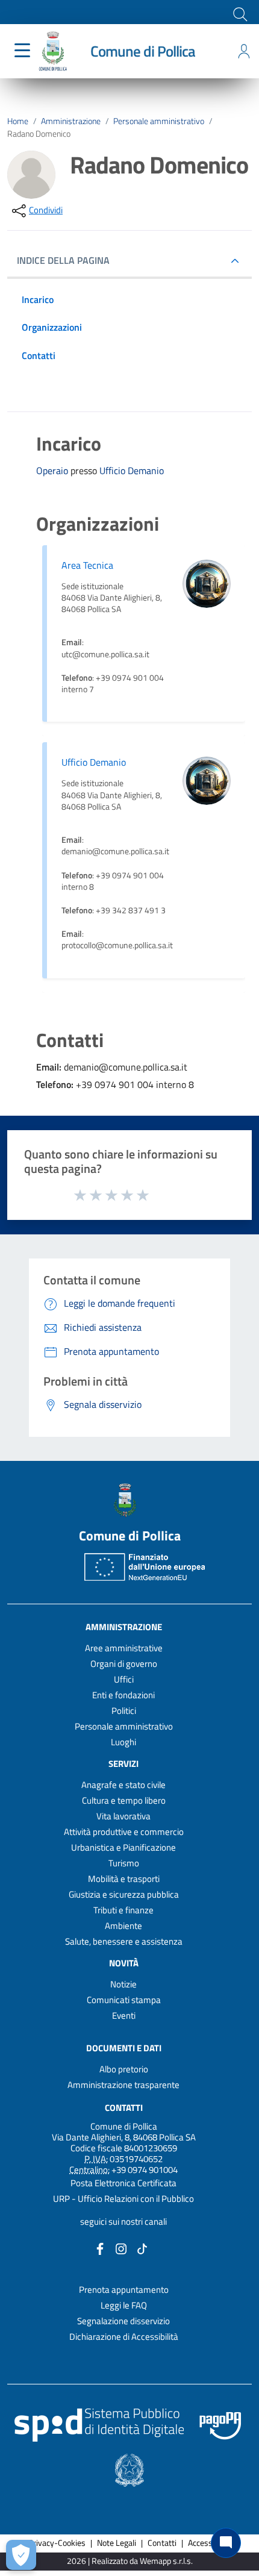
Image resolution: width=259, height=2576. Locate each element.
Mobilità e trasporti (124, 1879)
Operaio (53, 470)
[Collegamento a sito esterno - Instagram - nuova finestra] (121, 2247)
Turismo (124, 1863)
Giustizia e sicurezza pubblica (124, 1894)
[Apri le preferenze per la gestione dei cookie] (21, 2555)
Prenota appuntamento (124, 2290)
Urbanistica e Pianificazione (123, 1847)
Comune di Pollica (143, 51)
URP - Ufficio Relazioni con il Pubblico (123, 2199)
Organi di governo (124, 1664)
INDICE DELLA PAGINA (63, 260)
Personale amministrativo (159, 121)
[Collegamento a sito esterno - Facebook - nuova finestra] (100, 2247)
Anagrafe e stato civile (123, 1785)
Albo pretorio (124, 2069)
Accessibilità (210, 2543)
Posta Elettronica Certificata (123, 2183)
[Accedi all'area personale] (244, 51)
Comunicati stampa (124, 2000)
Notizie (123, 1984)
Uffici (124, 1679)
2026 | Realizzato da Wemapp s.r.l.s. (130, 2561)
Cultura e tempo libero (124, 1800)
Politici (124, 1711)
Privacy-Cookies (57, 2543)
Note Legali (117, 2543)
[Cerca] (239, 13)
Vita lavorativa (123, 1816)
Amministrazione (71, 121)
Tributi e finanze (123, 1910)
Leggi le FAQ (124, 2305)
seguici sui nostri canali (123, 2221)
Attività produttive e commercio (124, 1832)
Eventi (124, 2015)
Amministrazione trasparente (123, 2085)
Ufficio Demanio (132, 471)
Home (18, 121)
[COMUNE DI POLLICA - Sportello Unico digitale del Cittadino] (53, 50)
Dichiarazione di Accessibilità (124, 2337)
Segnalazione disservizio (123, 2321)
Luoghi (123, 1742)
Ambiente (123, 1926)
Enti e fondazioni (123, 1695)
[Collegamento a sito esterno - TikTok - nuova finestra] (142, 2247)
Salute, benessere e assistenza (124, 1941)
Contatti (124, 2108)
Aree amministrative (124, 1648)
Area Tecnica (87, 565)
